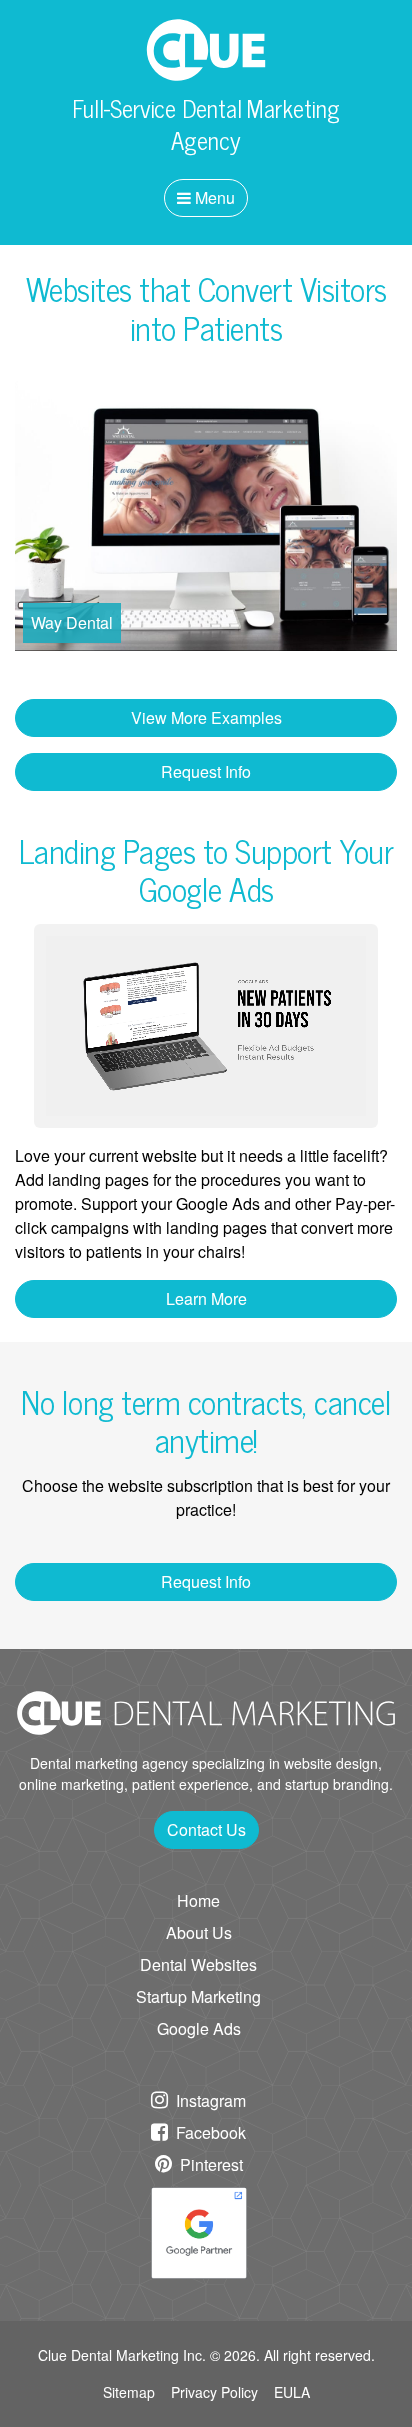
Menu (213, 197)
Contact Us (206, 1829)
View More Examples (206, 717)
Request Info (206, 771)
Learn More (206, 1298)
